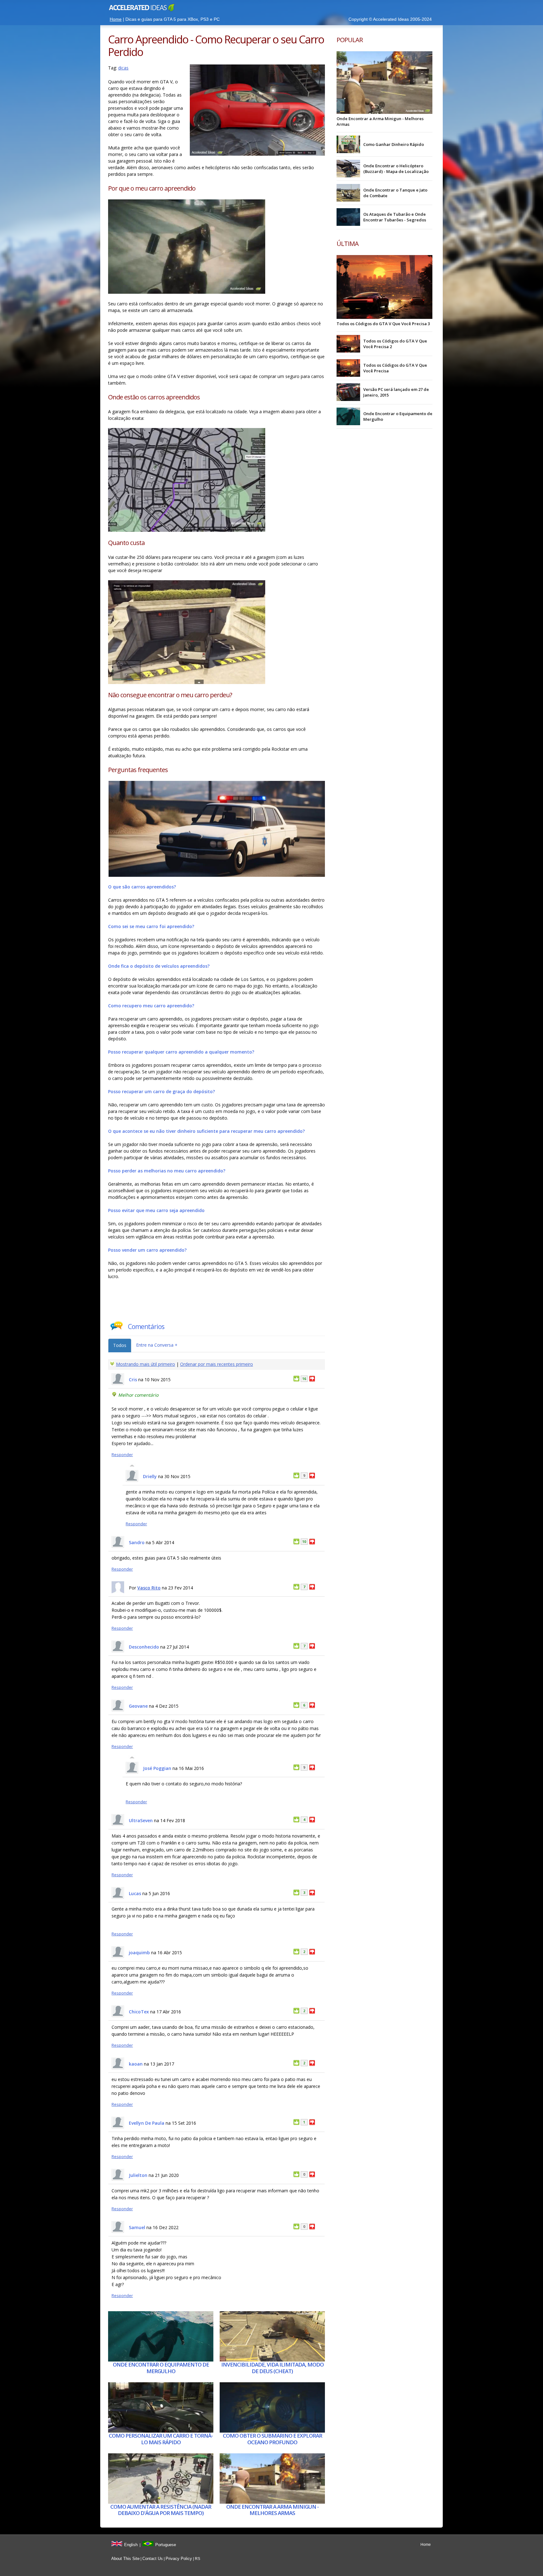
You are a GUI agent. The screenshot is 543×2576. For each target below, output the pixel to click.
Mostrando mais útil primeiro (145, 1364)
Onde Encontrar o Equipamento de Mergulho (161, 2368)
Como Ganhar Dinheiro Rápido (394, 144)
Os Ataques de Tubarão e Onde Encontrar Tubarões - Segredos (395, 217)
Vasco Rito (149, 1588)
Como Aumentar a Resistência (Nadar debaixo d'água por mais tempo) (161, 2510)
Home (116, 19)
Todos (120, 1345)
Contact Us (153, 2559)
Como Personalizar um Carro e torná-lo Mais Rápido (161, 2439)
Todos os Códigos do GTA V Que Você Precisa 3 (383, 324)
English (131, 2545)
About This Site (125, 2559)
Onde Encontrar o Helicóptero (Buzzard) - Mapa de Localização (396, 169)
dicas (123, 68)
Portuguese (166, 2545)
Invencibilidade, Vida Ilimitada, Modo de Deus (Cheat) (272, 2368)
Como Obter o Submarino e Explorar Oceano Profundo (272, 2439)
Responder (122, 1455)
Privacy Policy (179, 2559)
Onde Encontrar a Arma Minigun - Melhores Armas (272, 2510)
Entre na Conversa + (157, 1345)
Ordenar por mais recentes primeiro (217, 1364)
